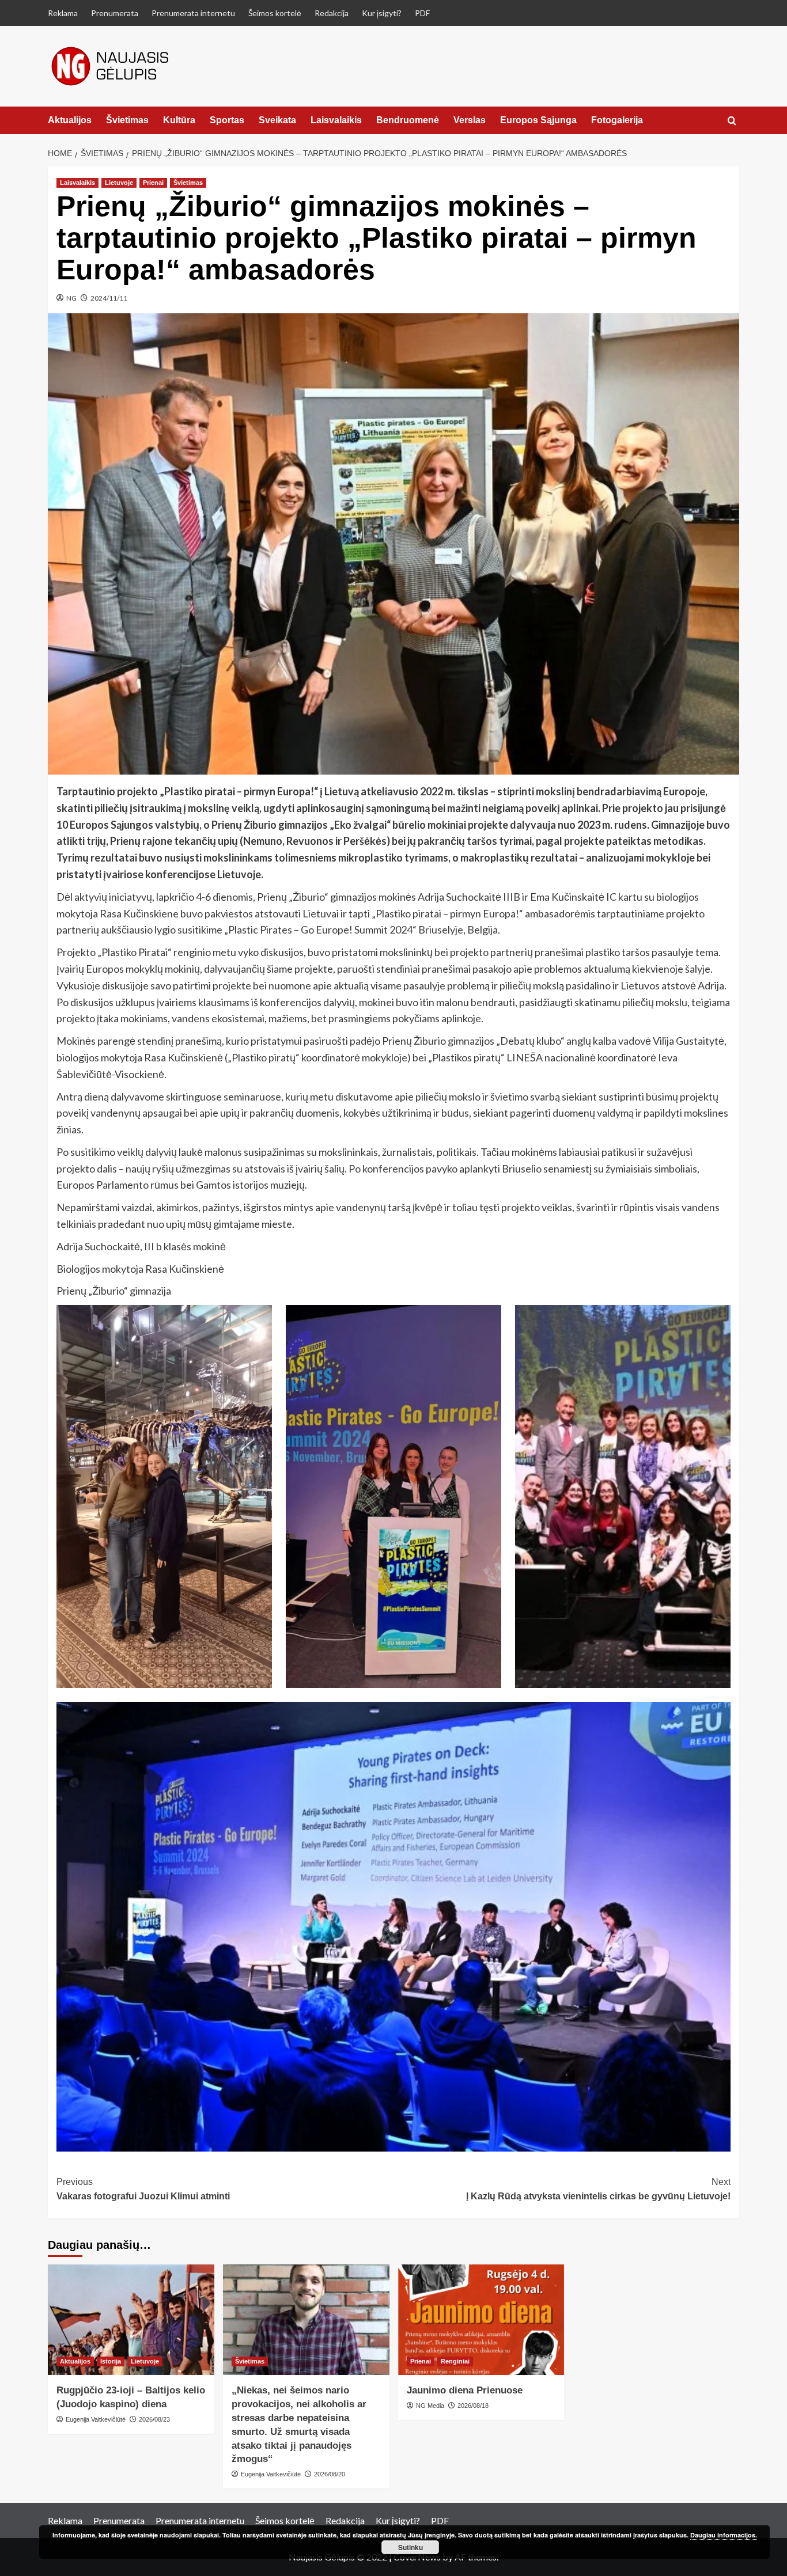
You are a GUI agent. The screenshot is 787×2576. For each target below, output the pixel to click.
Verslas (470, 120)
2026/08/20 (330, 2474)
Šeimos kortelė (275, 13)
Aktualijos (70, 120)
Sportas (227, 120)
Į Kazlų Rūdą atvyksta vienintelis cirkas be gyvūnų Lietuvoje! (598, 2189)
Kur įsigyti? (382, 13)
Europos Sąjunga (538, 120)
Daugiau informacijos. (724, 2535)
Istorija (111, 2361)
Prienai (153, 183)
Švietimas (127, 120)
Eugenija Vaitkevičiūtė (96, 2419)
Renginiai (455, 2361)
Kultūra (179, 120)
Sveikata (277, 120)
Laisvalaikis (336, 120)
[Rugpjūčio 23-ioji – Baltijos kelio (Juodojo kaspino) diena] (131, 2320)
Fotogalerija (617, 120)
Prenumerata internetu (193, 13)
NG (71, 298)
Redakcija (332, 13)
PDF (422, 13)
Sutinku (410, 2547)
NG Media (430, 2406)
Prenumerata (115, 13)
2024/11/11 (109, 298)
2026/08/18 (473, 2406)
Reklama (63, 13)
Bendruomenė (408, 120)
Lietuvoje (119, 183)
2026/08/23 (154, 2419)
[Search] (732, 121)
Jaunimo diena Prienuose (465, 2390)
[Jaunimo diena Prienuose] (481, 2320)
